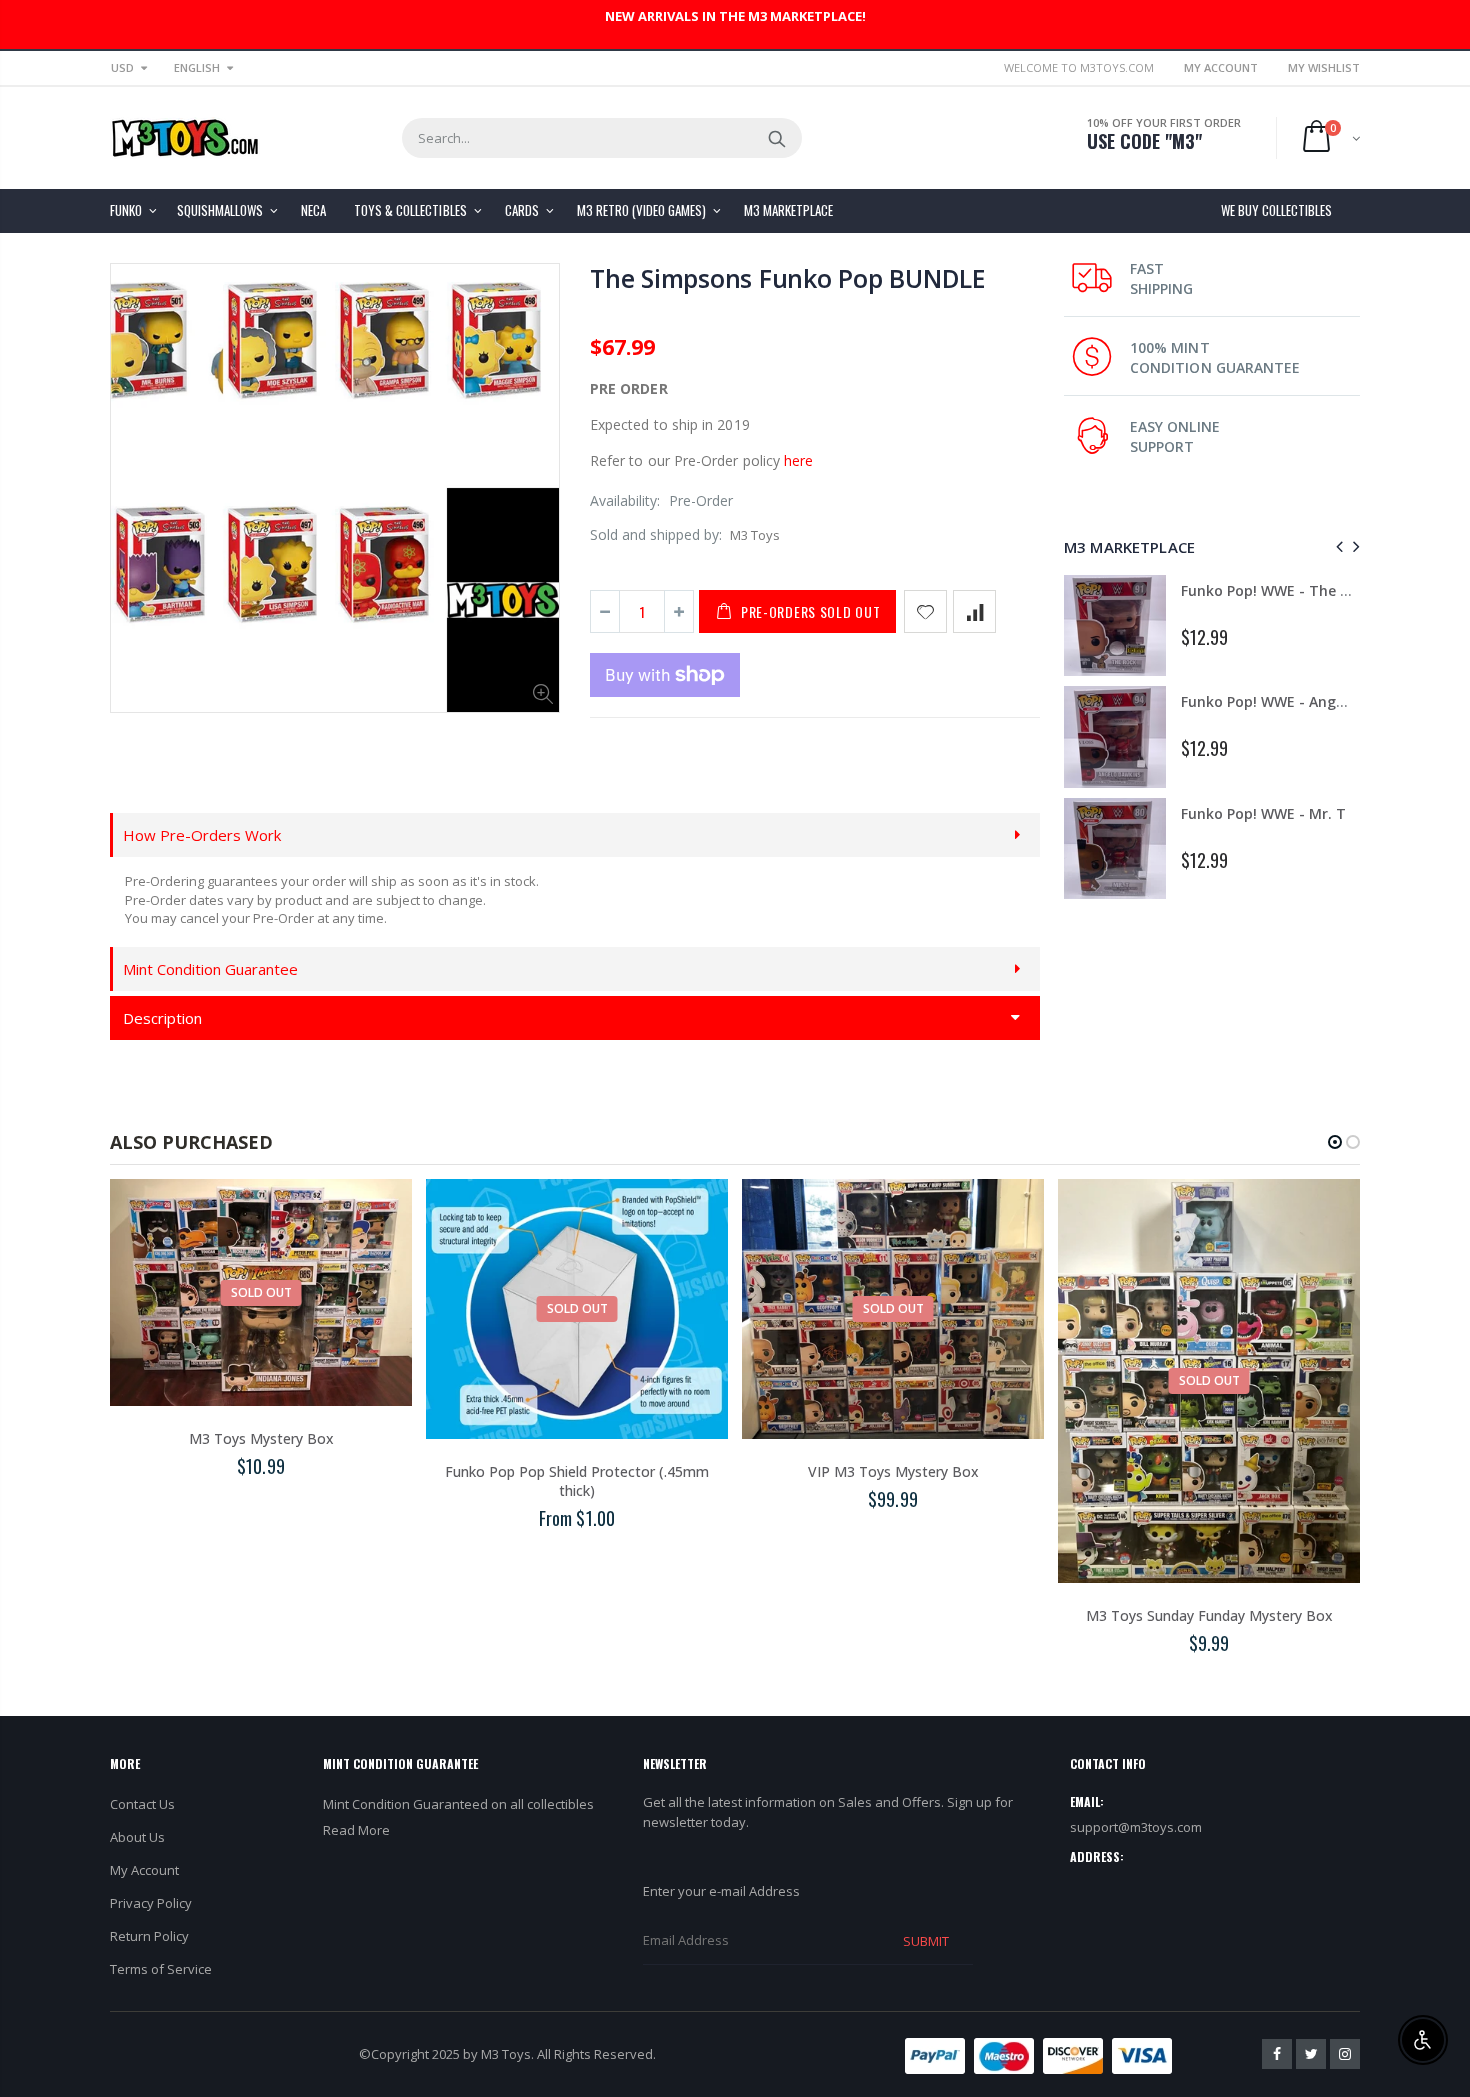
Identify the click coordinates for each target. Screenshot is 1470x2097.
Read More (356, 1830)
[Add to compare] (974, 611)
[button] (1335, 1142)
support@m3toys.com (1136, 1827)
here (798, 460)
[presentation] (1336, 546)
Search (776, 138)
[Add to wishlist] (925, 611)
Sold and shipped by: (656, 534)
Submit (926, 1941)
